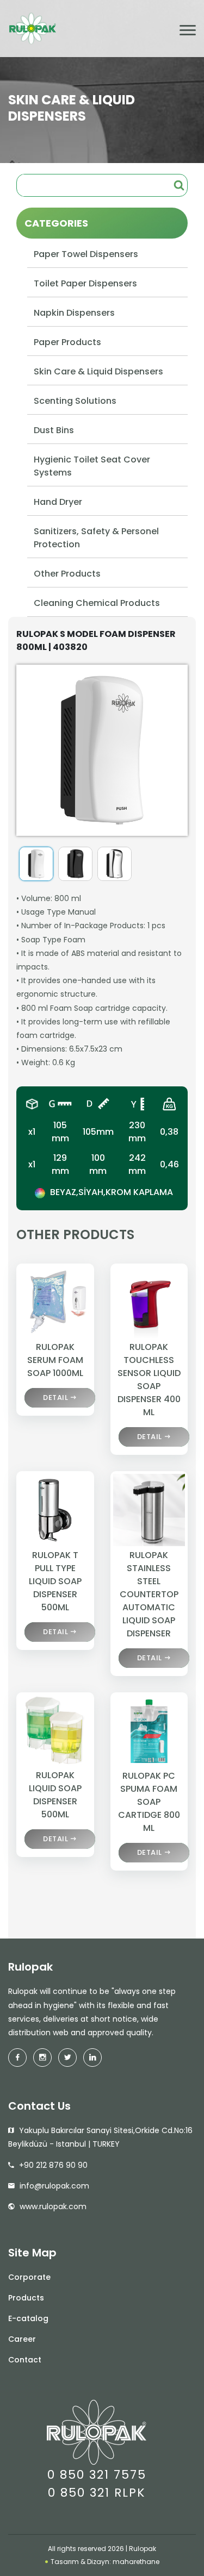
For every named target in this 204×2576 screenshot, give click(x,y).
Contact (25, 2360)
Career (22, 2339)
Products (26, 2298)
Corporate (29, 2277)
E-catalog (28, 2318)
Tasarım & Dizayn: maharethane (104, 2562)
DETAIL (55, 1398)
